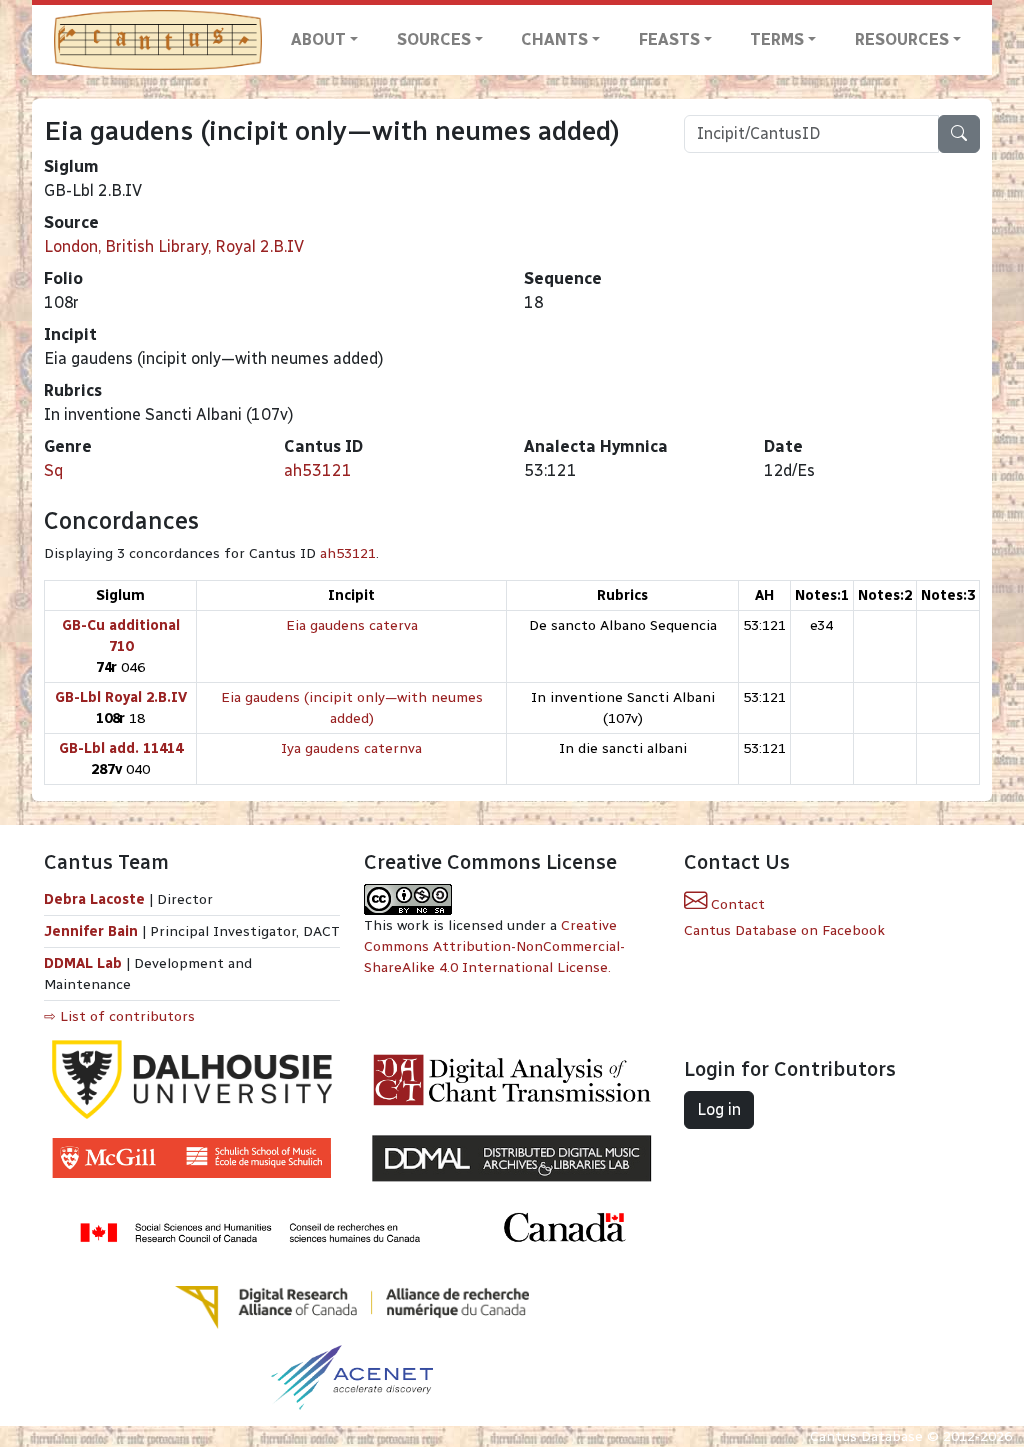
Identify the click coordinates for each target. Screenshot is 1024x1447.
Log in (719, 1109)
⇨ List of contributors (119, 1016)
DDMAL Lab (83, 963)
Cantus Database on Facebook (784, 930)
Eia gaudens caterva (352, 625)
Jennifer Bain (93, 931)
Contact (736, 904)
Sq (53, 470)
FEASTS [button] (669, 39)
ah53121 (318, 470)
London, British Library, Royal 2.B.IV (174, 246)
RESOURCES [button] (902, 39)
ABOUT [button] (318, 39)
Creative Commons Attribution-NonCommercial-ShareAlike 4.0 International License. (494, 946)
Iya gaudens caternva (351, 748)
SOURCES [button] (434, 39)
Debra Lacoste (94, 899)
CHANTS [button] (554, 39)
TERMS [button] (777, 39)
